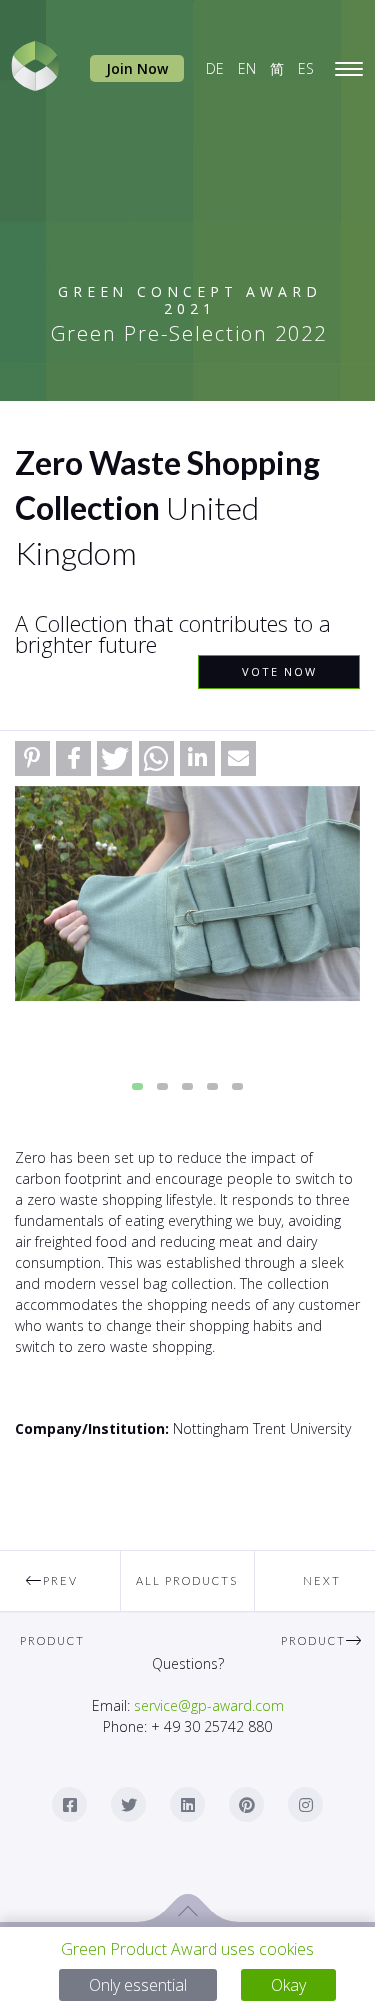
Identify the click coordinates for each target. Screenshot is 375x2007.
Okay (288, 1985)
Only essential (138, 1985)
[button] (32, 758)
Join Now (137, 68)
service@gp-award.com (209, 1705)
